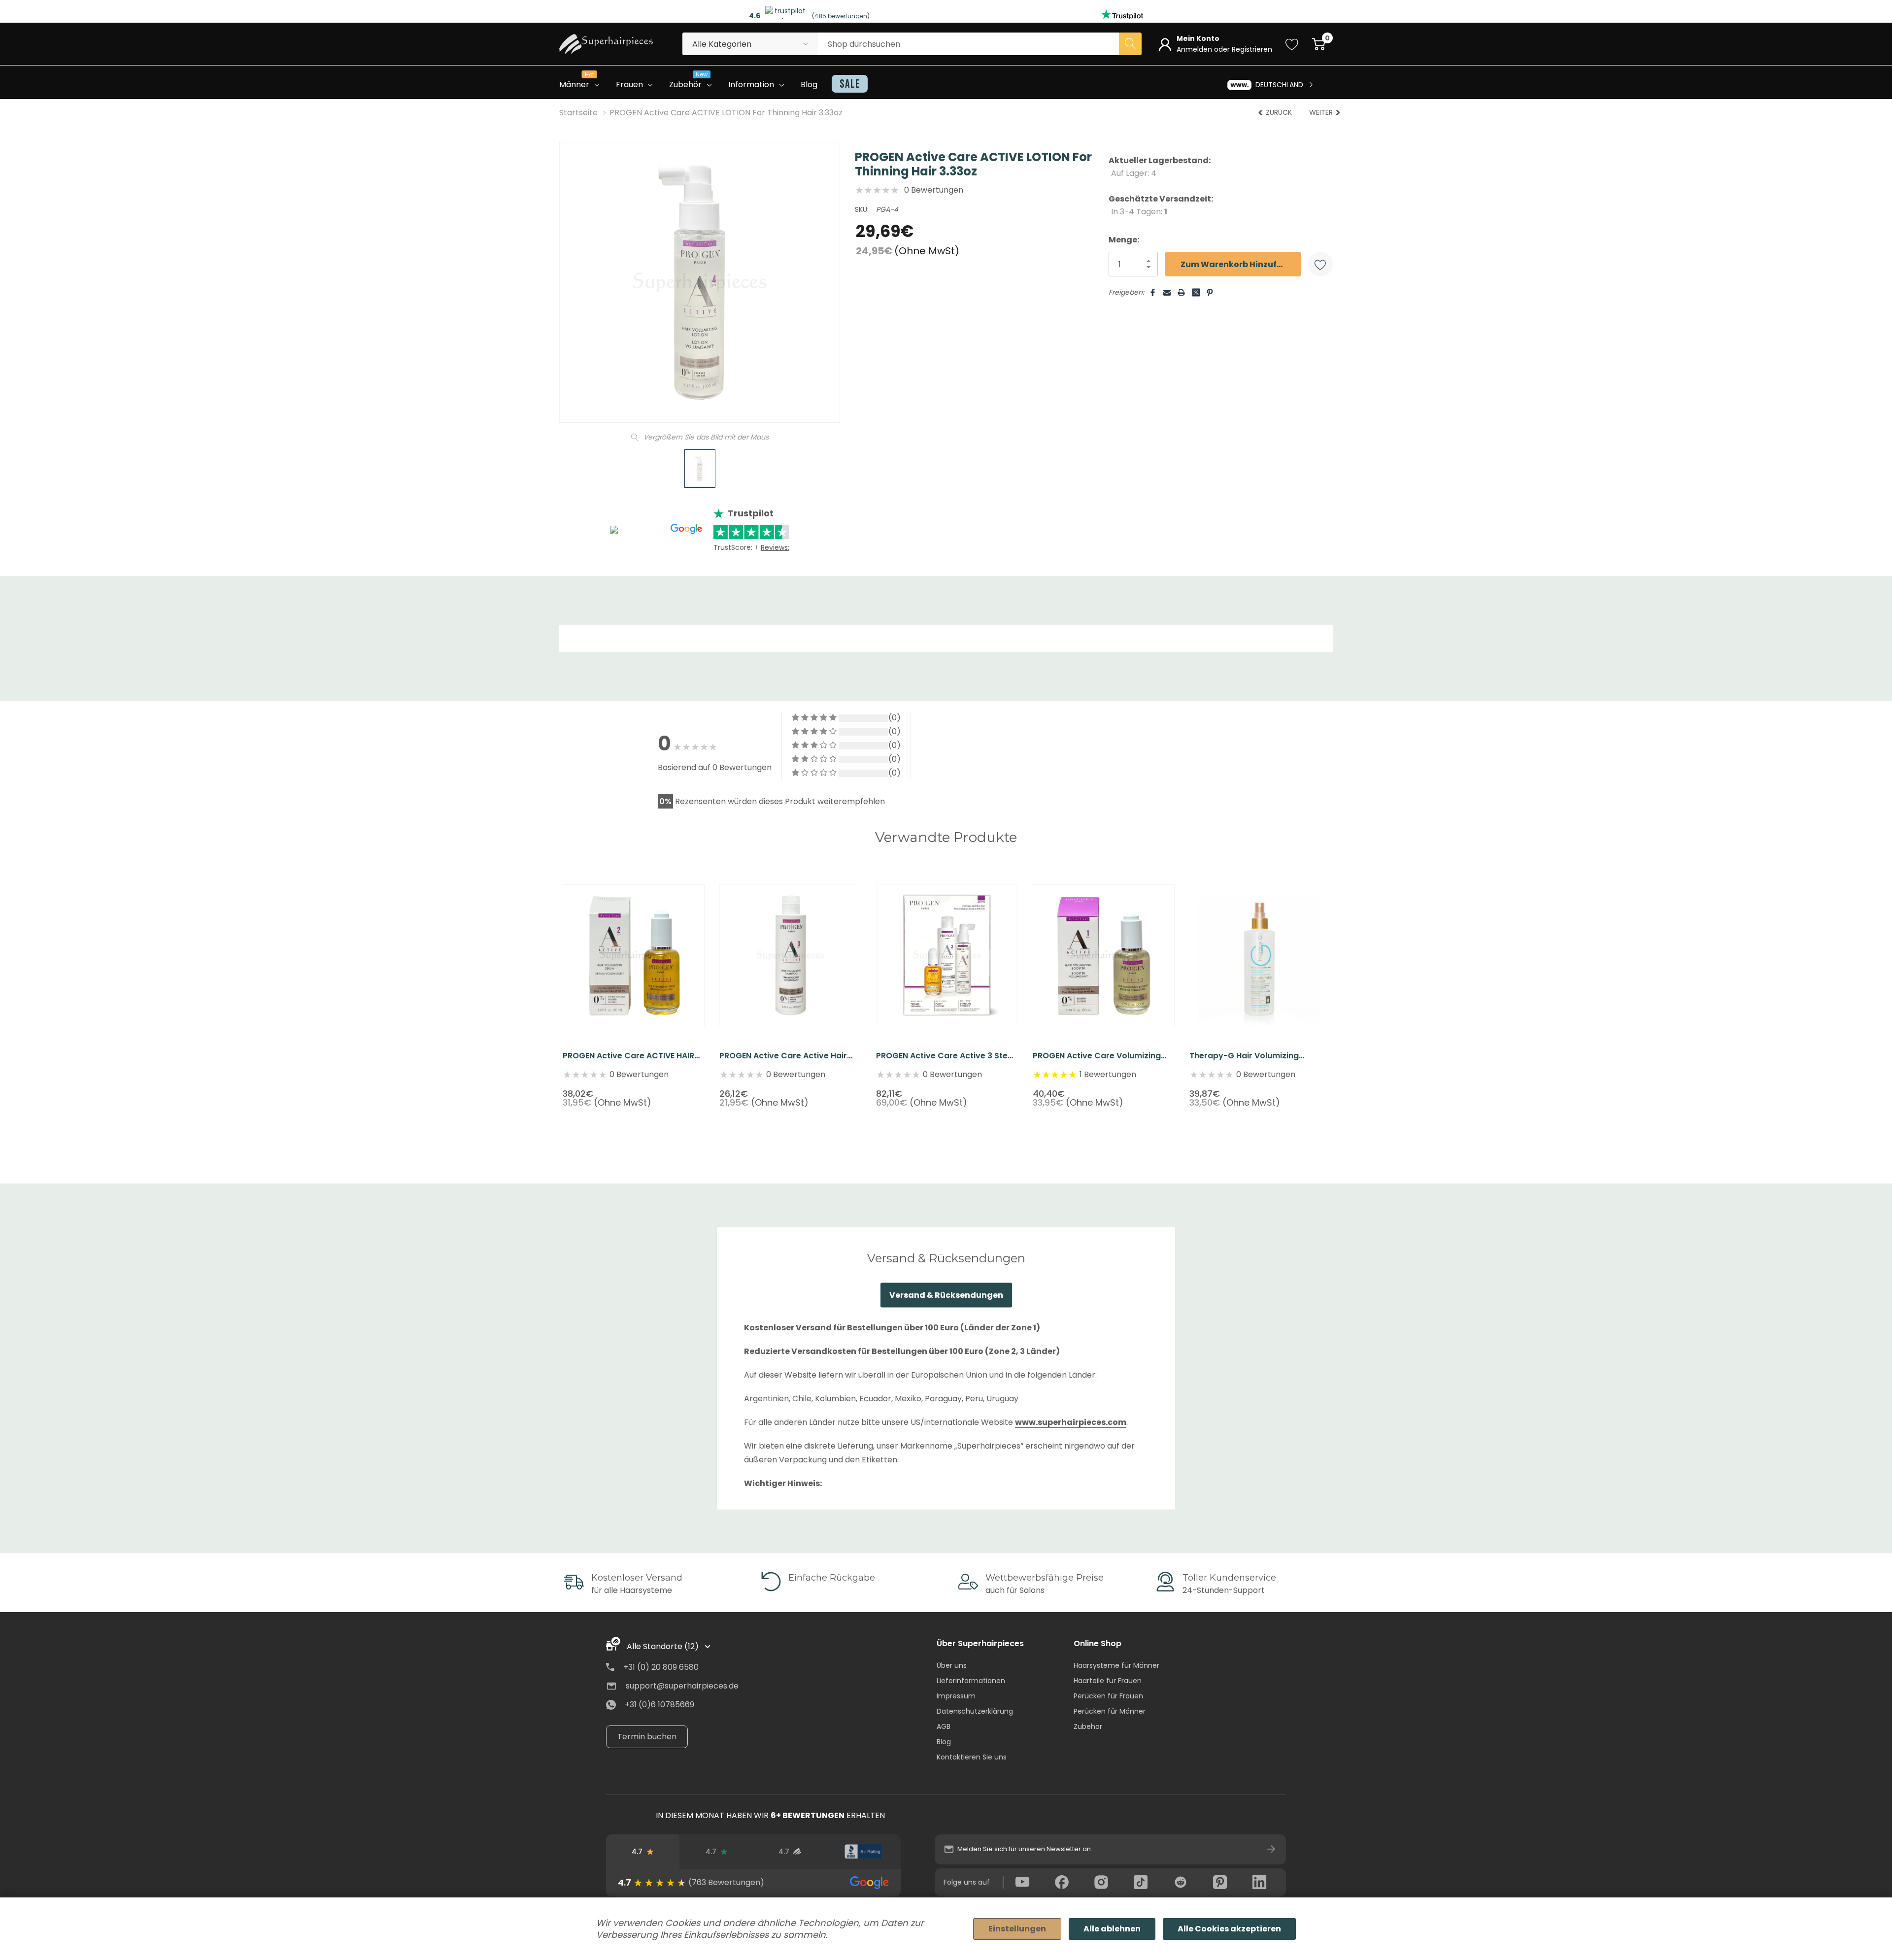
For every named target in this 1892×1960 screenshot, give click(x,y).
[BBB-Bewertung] (863, 1852)
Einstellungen (1017, 1929)
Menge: (1124, 240)
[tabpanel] (634, 987)
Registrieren (1252, 49)
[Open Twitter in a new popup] (1196, 288)
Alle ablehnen (1112, 1929)
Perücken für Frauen (1108, 1696)
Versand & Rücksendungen (946, 1295)
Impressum (956, 1696)
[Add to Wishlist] (1320, 264)
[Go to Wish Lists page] (1292, 44)
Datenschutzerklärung (975, 1711)
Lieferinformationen (971, 1681)
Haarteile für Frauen (1108, 1681)
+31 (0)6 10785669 (659, 1705)
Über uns (952, 1665)
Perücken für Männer (1110, 1711)
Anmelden (1195, 49)
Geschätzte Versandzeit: (1161, 205)
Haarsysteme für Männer (1116, 1665)
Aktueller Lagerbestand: (1160, 167)
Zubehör (1088, 1726)
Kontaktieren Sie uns (972, 1757)
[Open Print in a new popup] (1181, 292)
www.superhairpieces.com (1071, 1422)
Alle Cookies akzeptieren (1229, 1929)
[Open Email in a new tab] (1167, 292)
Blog (944, 1742)
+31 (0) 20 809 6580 (661, 1667)
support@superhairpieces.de (682, 1686)
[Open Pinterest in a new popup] (1210, 292)
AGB (944, 1726)
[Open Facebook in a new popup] (1153, 292)
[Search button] (1130, 44)
